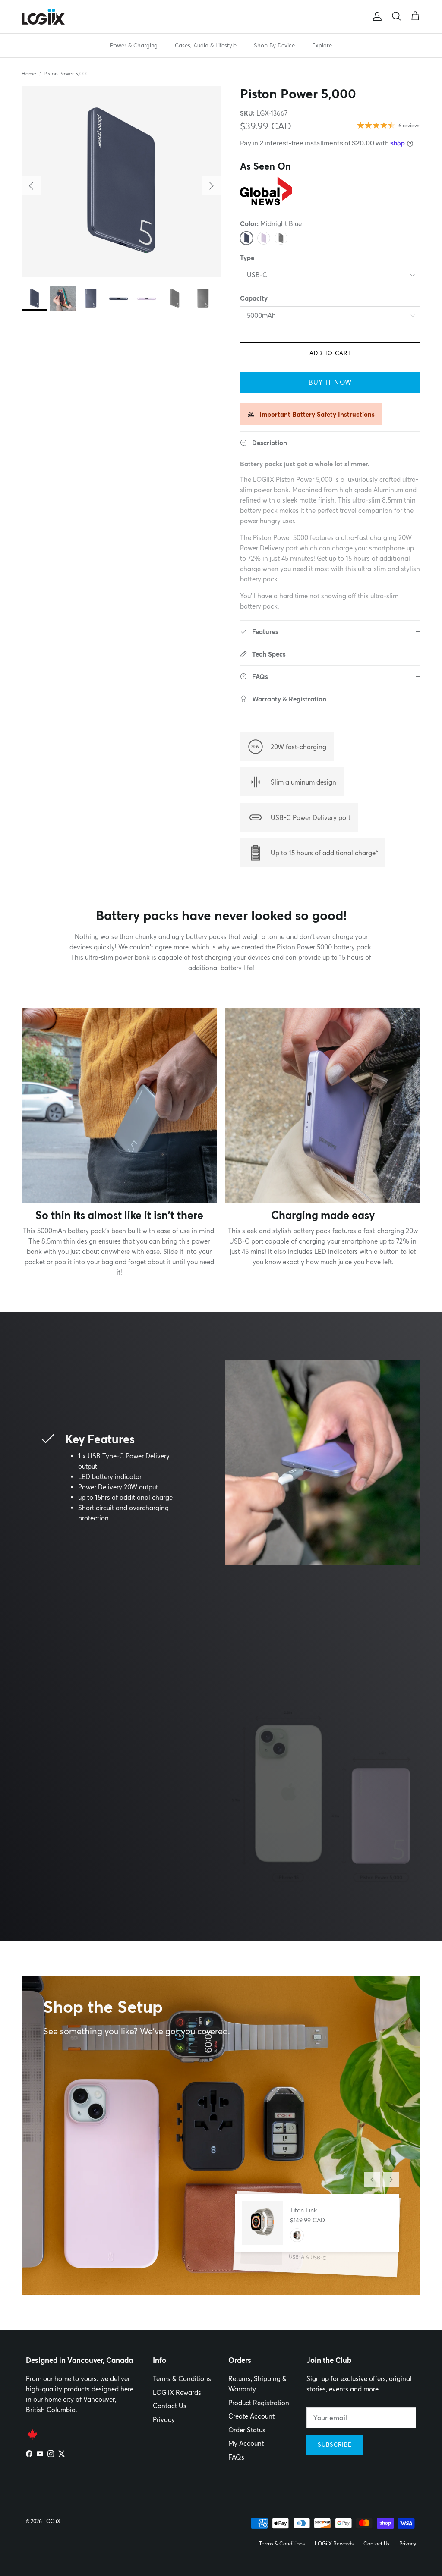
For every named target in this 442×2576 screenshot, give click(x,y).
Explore (322, 45)
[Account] (376, 16)
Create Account (251, 2416)
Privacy (164, 2420)
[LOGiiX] (43, 17)
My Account (246, 2443)
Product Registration (259, 2403)
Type (247, 258)
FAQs (236, 2457)
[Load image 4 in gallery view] (121, 182)
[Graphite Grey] (281, 238)
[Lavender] (264, 238)
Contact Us (170, 2406)
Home (29, 74)
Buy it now (330, 382)
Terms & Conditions (182, 2379)
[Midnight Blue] (246, 238)
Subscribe (335, 2444)
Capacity (254, 298)
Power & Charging (134, 45)
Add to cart (330, 353)
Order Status (247, 2430)
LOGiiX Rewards (177, 2392)
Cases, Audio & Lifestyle (206, 45)
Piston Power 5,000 (66, 74)
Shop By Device (274, 45)
